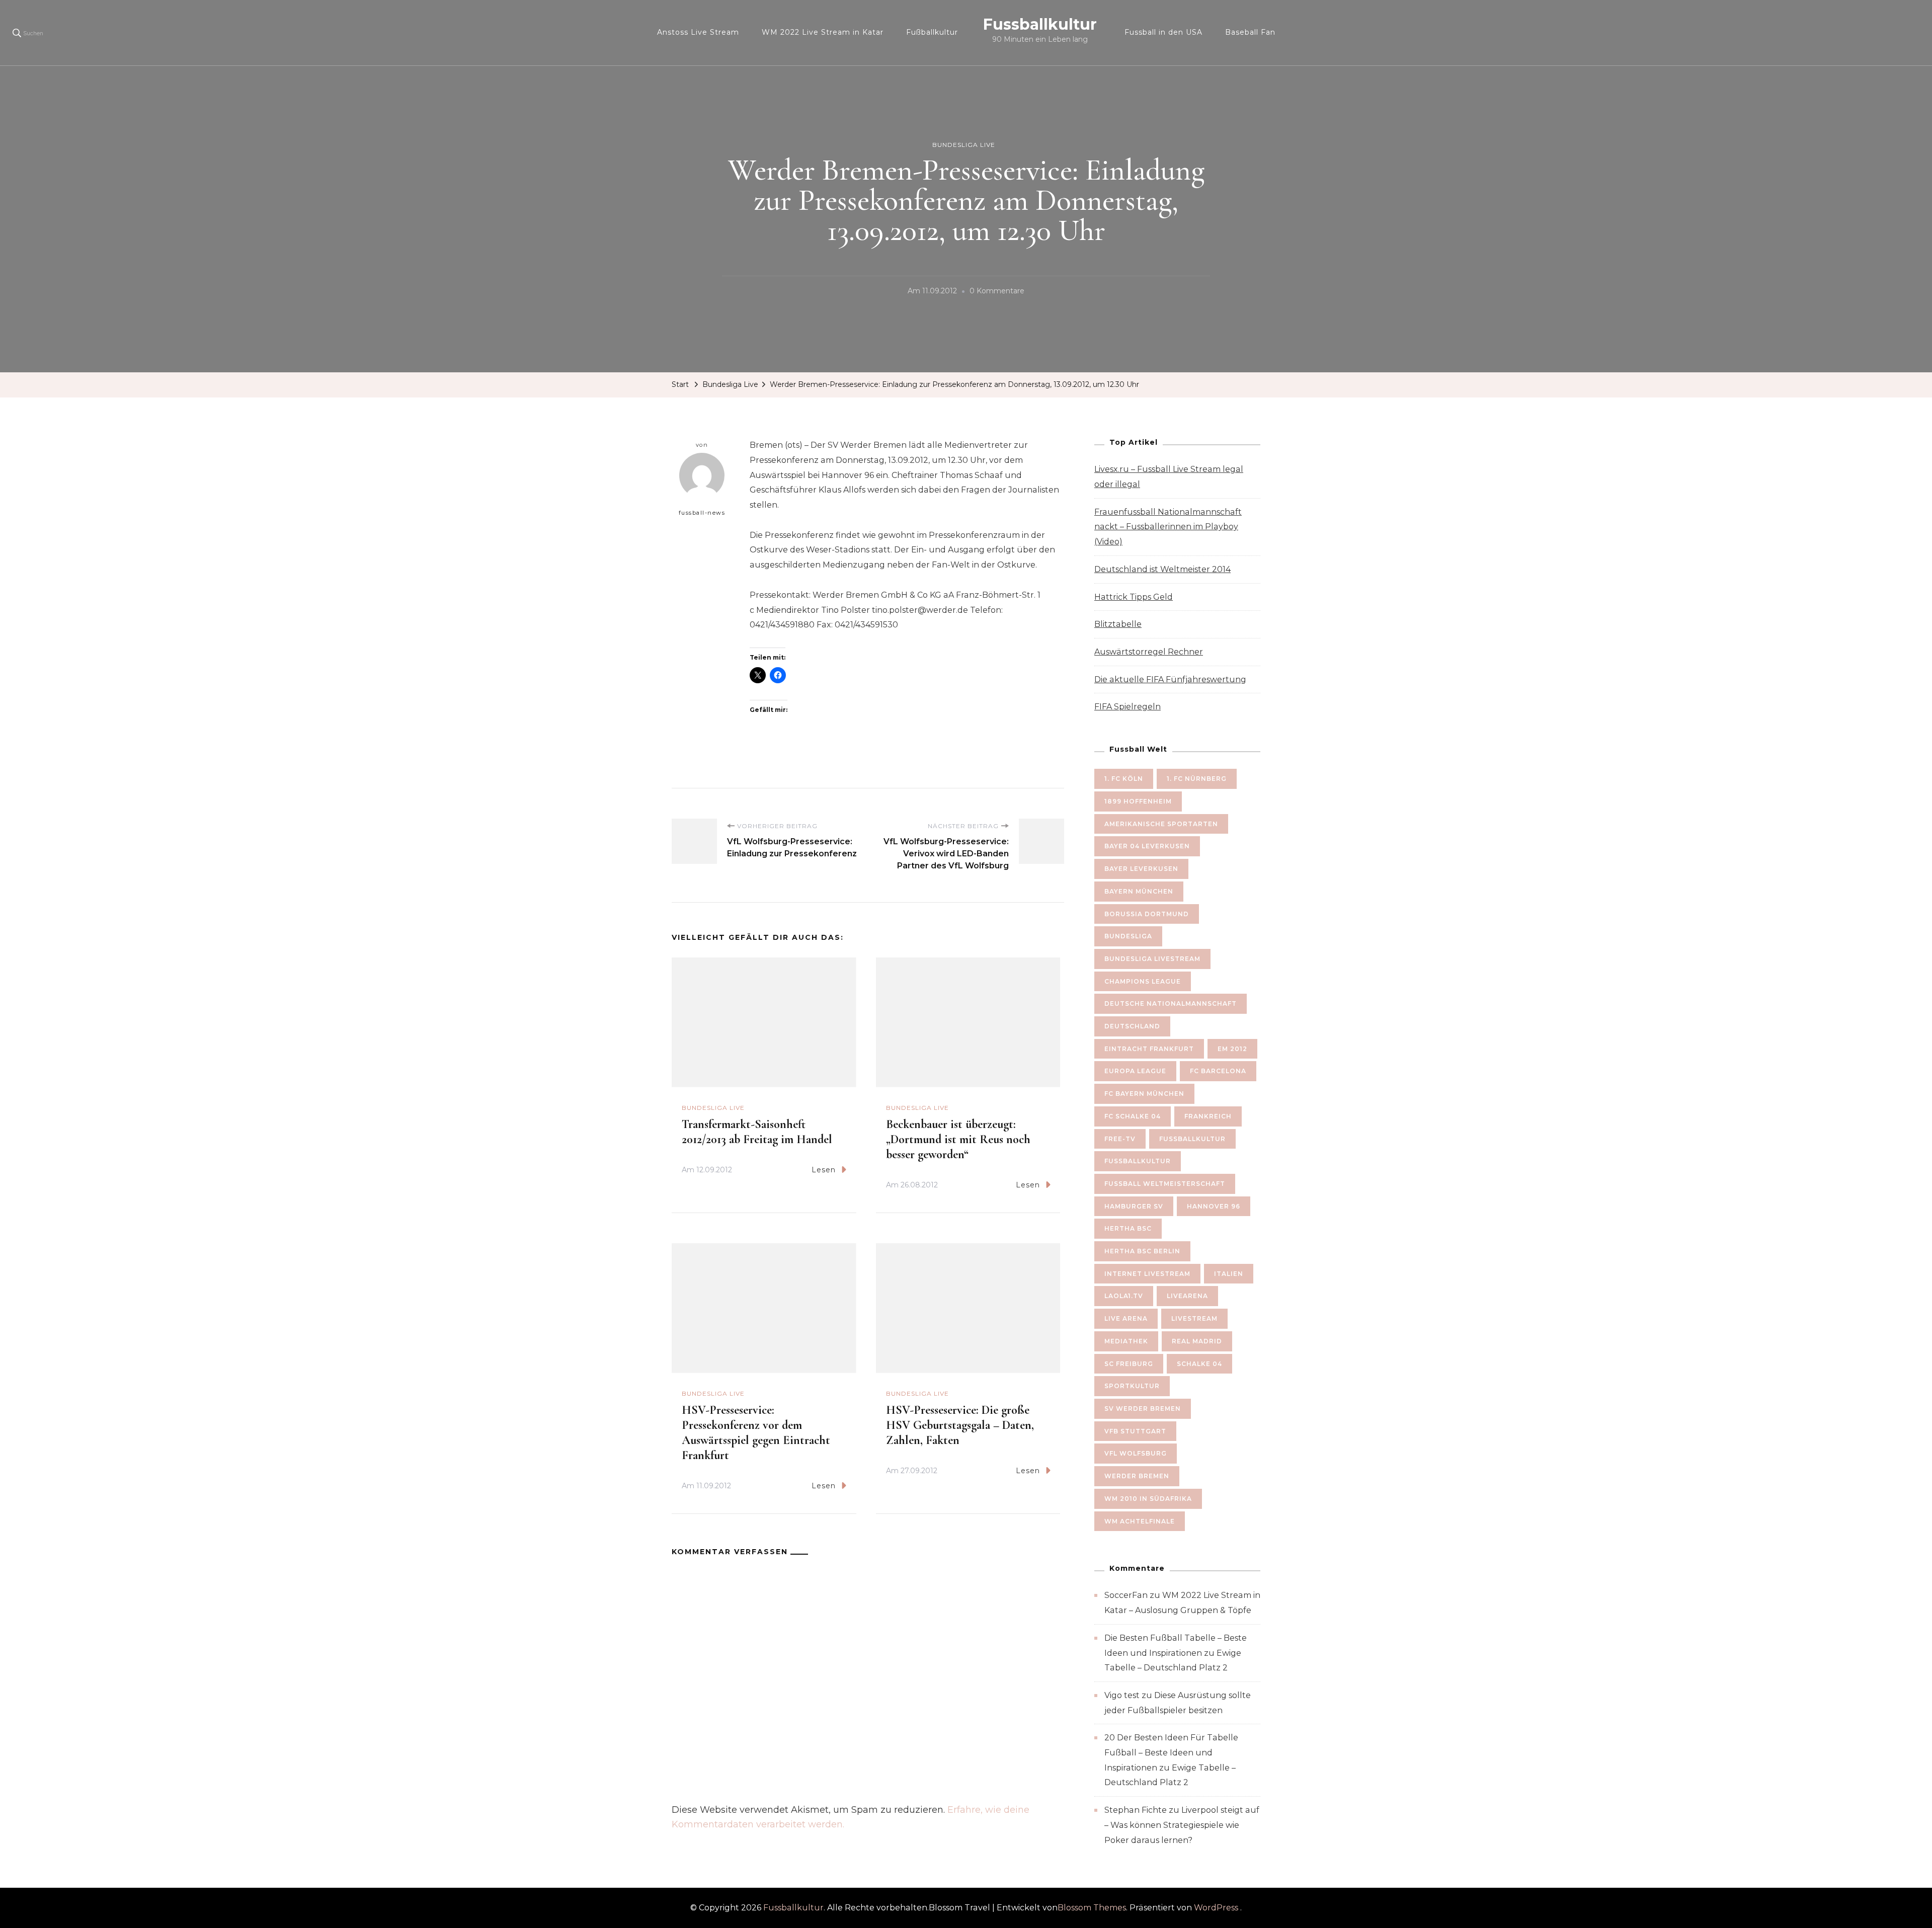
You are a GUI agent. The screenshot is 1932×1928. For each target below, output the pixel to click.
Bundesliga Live (964, 145)
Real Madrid (1197, 1341)
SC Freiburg (1129, 1364)
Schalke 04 (1199, 1364)
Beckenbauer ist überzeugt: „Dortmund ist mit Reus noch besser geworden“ (958, 1139)
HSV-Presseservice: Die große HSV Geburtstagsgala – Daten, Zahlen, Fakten (960, 1425)
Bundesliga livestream (1152, 959)
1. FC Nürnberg (1197, 779)
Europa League (1135, 1071)
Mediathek (1126, 1341)
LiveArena (1187, 1296)
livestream (1194, 1318)
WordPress (1216, 1908)
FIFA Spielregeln (1128, 707)
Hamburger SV (1134, 1206)
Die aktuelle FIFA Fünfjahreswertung (1170, 679)
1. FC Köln (1124, 779)
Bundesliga (1128, 936)
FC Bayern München (1144, 1094)
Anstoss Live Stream (698, 32)
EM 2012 (1232, 1049)
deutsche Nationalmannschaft (1171, 1003)
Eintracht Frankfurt (1149, 1049)
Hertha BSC (1128, 1228)
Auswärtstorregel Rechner (1149, 652)
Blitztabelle (1118, 624)
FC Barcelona (1218, 1071)
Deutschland (1132, 1026)
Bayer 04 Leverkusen (1147, 846)
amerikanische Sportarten (1161, 824)
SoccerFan (1126, 1595)
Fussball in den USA (1163, 32)
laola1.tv (1124, 1296)
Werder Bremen (1137, 1476)
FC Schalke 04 (1133, 1116)
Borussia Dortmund (1147, 914)
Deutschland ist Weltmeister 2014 (1162, 569)
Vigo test (1122, 1695)
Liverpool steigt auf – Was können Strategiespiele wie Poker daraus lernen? (1182, 1825)
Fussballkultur (1040, 24)
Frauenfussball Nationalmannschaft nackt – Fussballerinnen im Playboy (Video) (1168, 527)
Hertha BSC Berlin (1142, 1251)
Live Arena (1126, 1318)
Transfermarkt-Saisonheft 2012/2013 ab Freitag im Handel (757, 1132)
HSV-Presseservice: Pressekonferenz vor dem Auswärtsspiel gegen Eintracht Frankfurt (756, 1433)
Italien (1229, 1274)
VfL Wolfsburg (1136, 1453)
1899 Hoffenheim (1138, 801)
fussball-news (702, 513)
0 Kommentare (997, 292)
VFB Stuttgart (1135, 1431)
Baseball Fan (1250, 32)
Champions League (1143, 981)
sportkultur (1132, 1386)
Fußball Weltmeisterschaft (1165, 1184)
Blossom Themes (1092, 1908)
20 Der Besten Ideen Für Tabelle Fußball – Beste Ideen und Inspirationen (1171, 1752)
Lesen (824, 1170)
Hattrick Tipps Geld (1134, 597)
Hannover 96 (1214, 1206)
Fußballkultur (932, 32)
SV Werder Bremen (1143, 1409)
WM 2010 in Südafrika (1148, 1499)
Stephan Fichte (1136, 1810)
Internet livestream (1147, 1274)
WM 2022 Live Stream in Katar (823, 32)
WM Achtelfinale (1140, 1521)
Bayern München (1139, 891)
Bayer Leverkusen (1141, 869)
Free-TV (1120, 1139)
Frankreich (1208, 1116)
